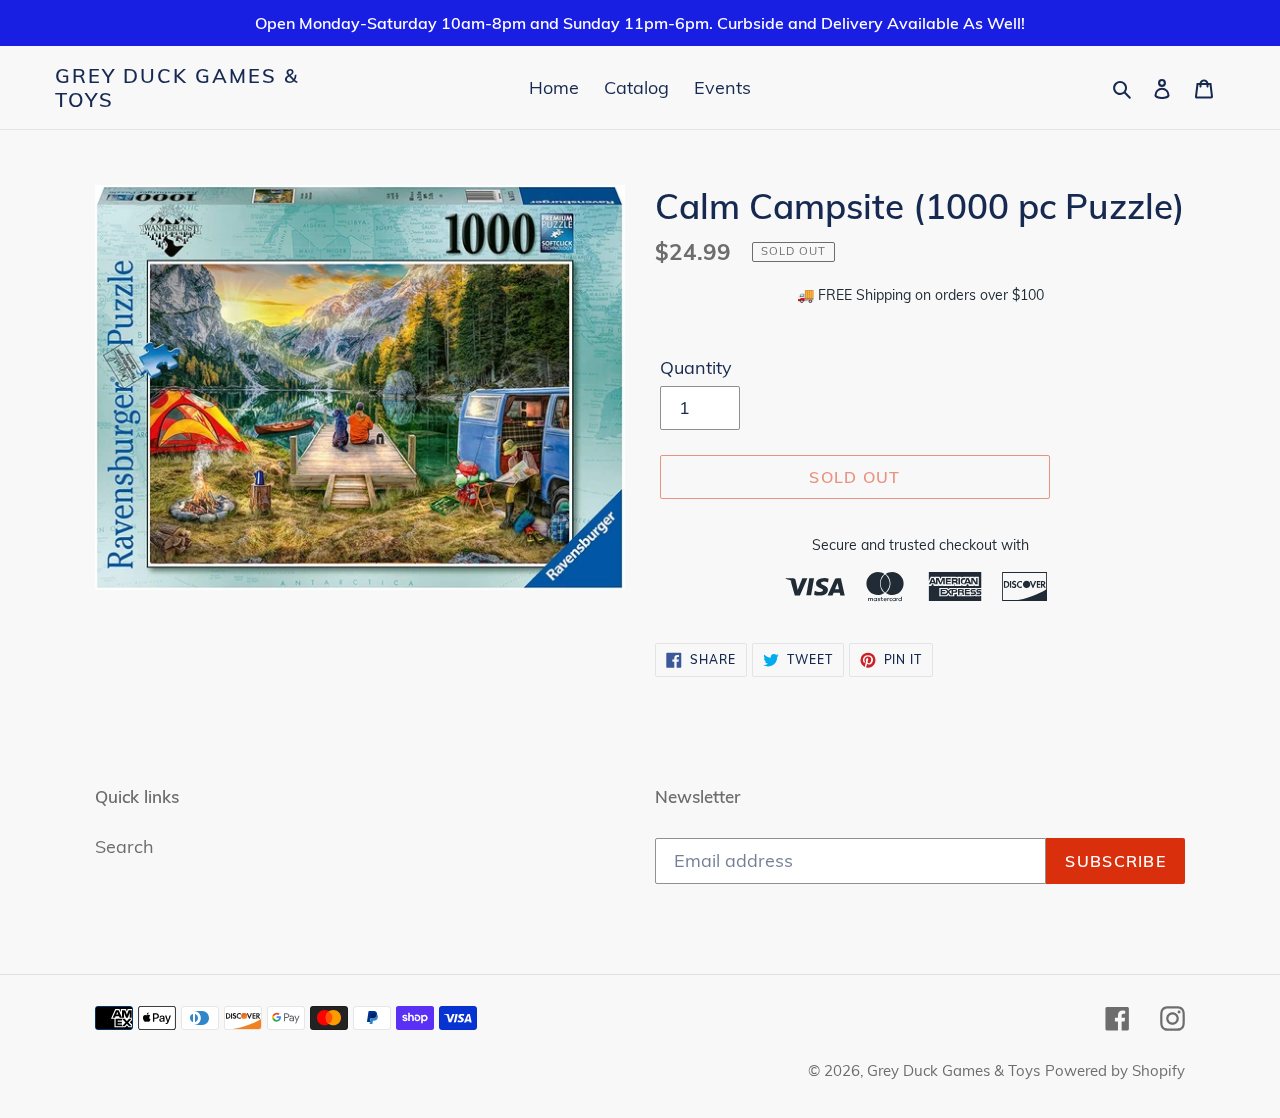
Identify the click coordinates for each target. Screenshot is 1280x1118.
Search (124, 846)
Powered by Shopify (1115, 1070)
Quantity (696, 367)
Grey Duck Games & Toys (177, 88)
